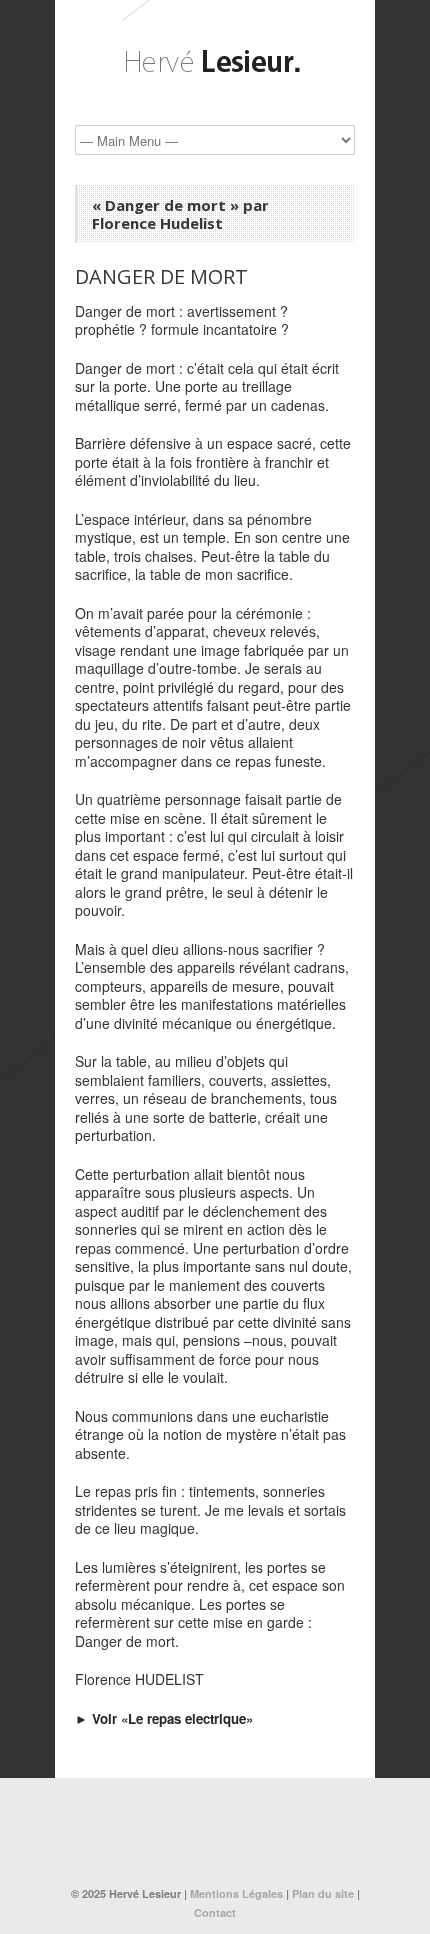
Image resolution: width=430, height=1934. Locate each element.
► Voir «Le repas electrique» (164, 1718)
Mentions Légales (236, 1893)
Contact (215, 1912)
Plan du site (323, 1893)
